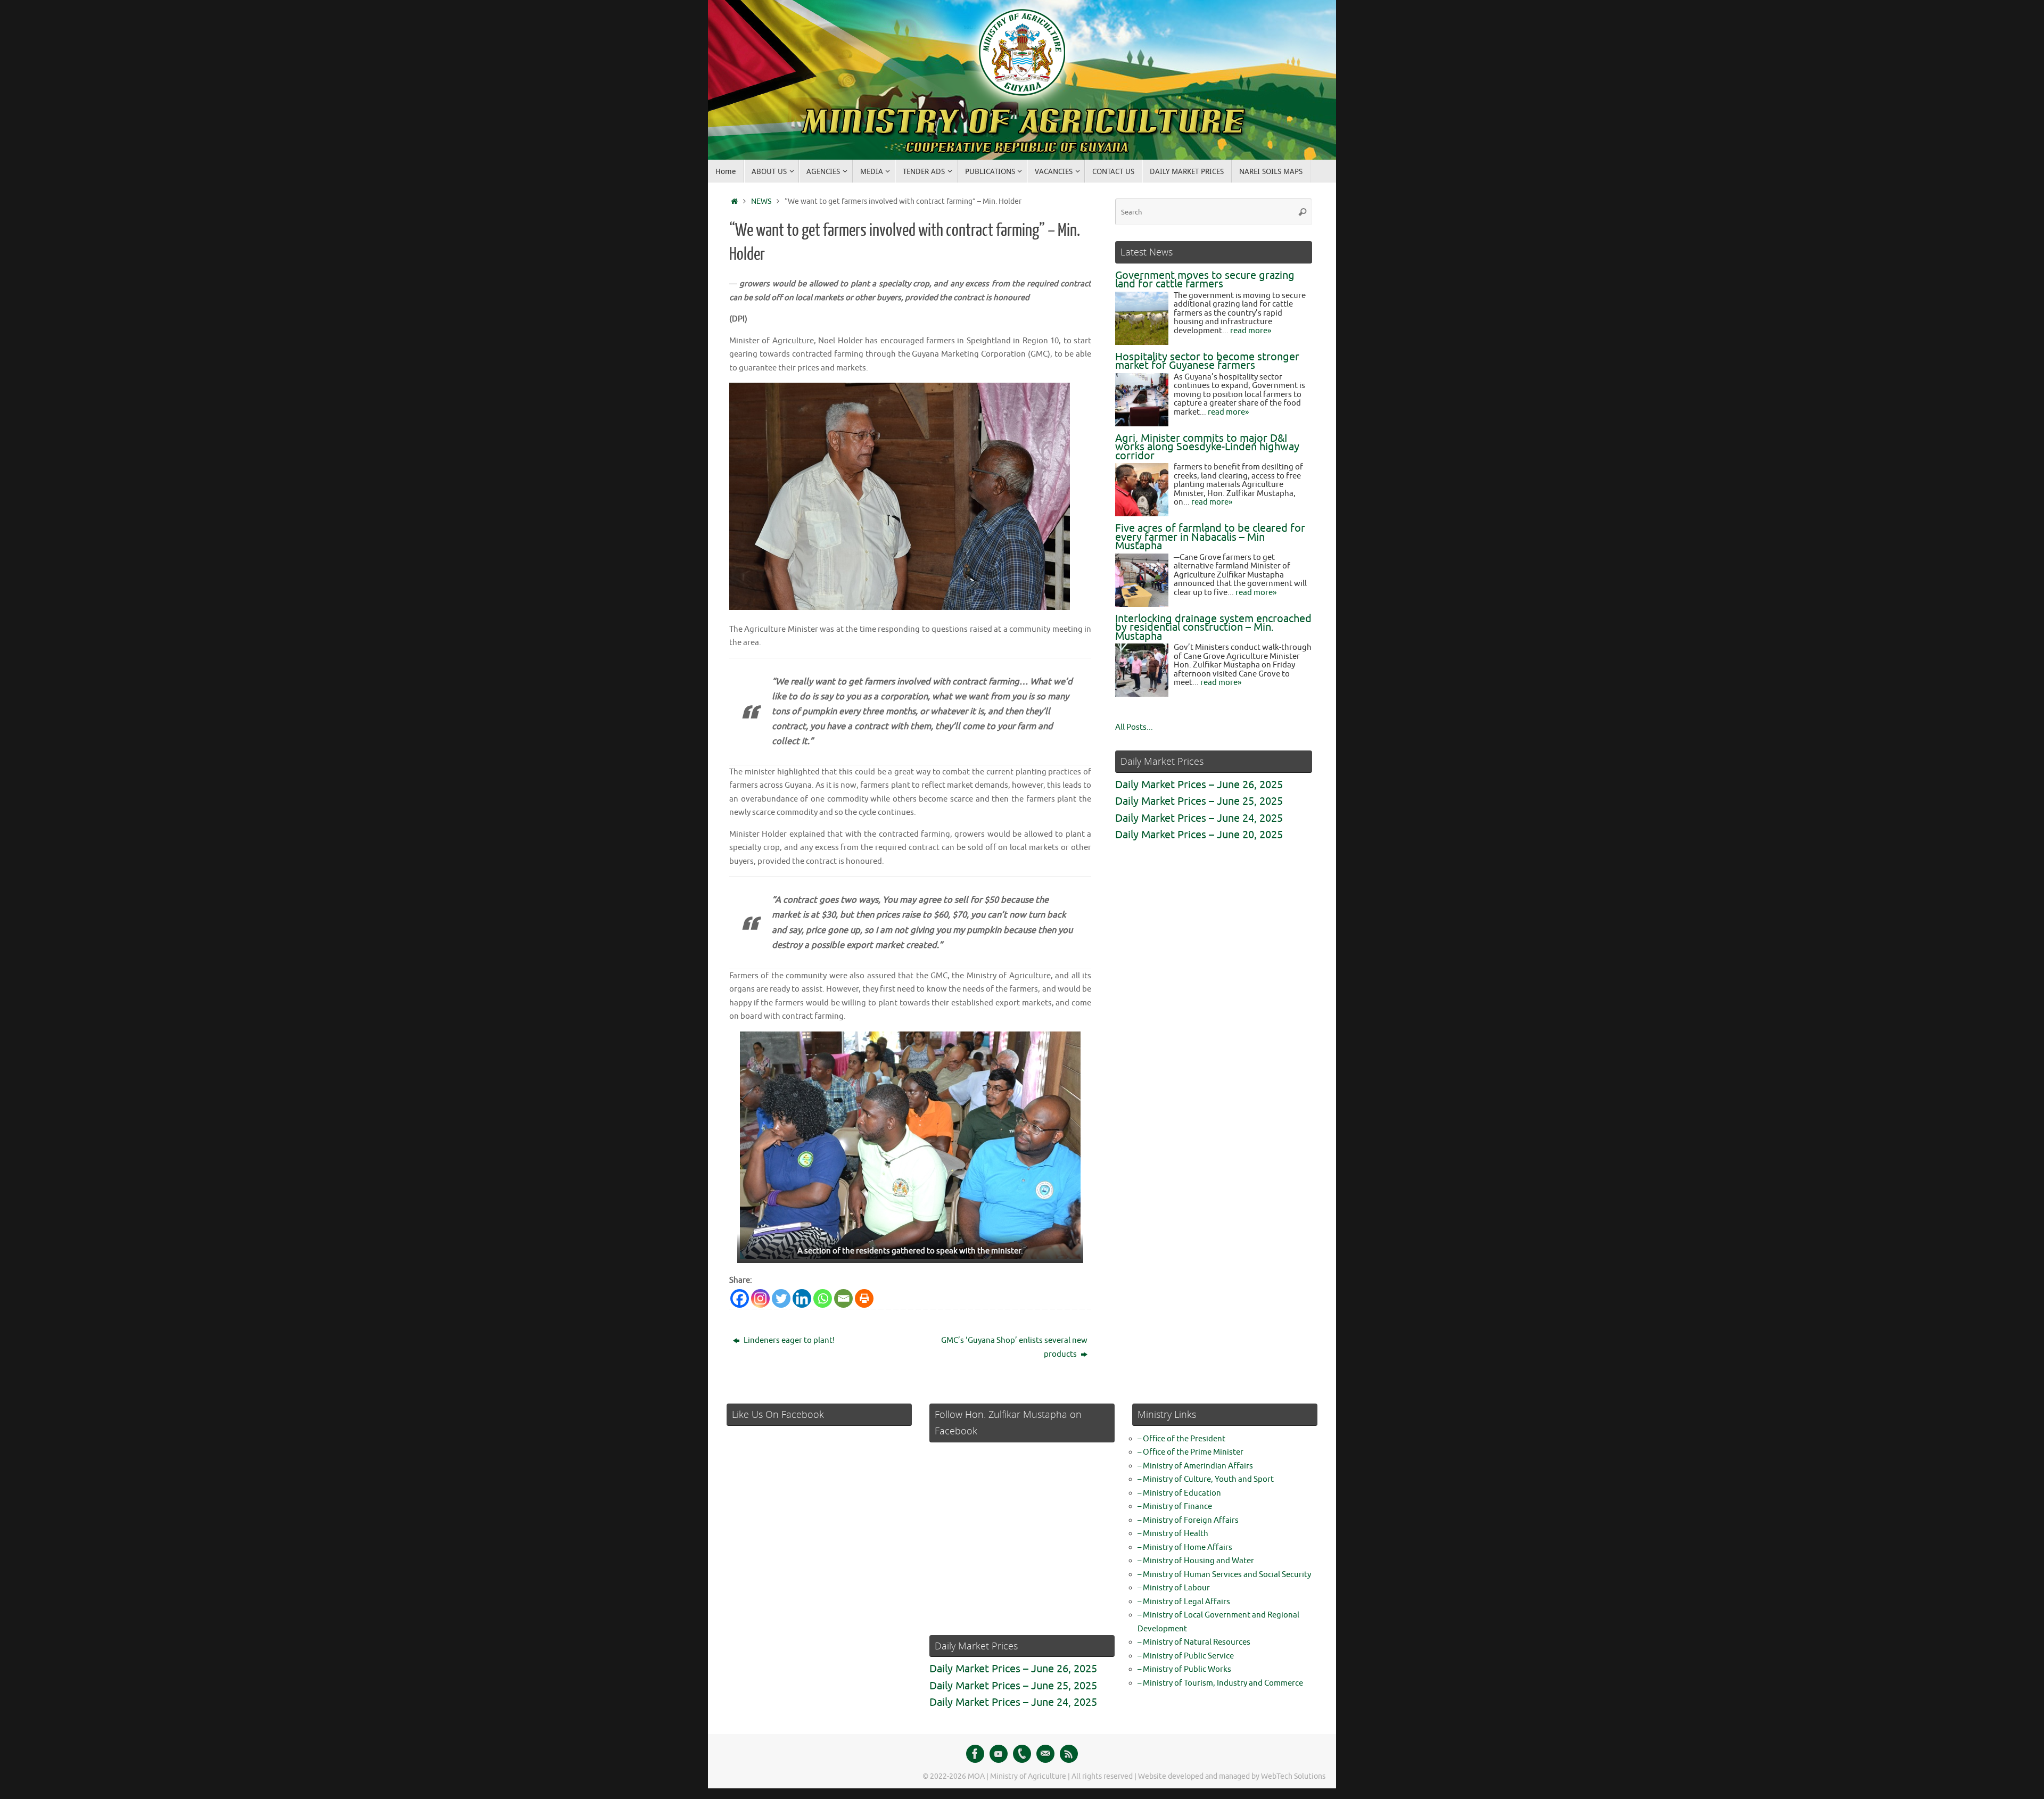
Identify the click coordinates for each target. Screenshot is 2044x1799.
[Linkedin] (802, 1298)
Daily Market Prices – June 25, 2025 (1199, 801)
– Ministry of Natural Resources (1194, 1642)
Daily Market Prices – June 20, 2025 (1199, 835)
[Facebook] (740, 1298)
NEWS (761, 201)
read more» (1251, 331)
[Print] (864, 1298)
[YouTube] (999, 1754)
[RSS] (1069, 1754)
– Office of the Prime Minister (1190, 1452)
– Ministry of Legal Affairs (1184, 1602)
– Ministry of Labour (1174, 1588)
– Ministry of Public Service (1186, 1656)
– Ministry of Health (1173, 1534)
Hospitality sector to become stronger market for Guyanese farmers (1207, 361)
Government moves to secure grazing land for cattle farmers (1205, 280)
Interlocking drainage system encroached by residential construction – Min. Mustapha (1213, 628)
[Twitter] (781, 1298)
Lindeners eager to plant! (788, 1340)
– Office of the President (1181, 1439)
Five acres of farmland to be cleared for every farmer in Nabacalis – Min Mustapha (1210, 537)
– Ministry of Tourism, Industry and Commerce (1220, 1683)
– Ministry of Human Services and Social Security (1224, 1575)
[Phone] (1022, 1754)
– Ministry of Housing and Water (1196, 1561)
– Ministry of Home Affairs (1185, 1548)
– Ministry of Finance (1175, 1507)
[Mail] (1045, 1754)
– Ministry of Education (1179, 1493)
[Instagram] (760, 1298)
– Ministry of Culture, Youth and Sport (1206, 1479)
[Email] (843, 1298)
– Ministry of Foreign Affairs (1188, 1520)
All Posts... (1134, 727)
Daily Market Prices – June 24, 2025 (1199, 818)
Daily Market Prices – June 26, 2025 (1199, 785)
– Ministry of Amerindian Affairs (1195, 1466)
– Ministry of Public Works (1184, 1669)
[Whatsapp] (823, 1298)
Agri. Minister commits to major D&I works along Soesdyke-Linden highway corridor (1207, 447)
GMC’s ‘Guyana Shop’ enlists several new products (1014, 1347)
